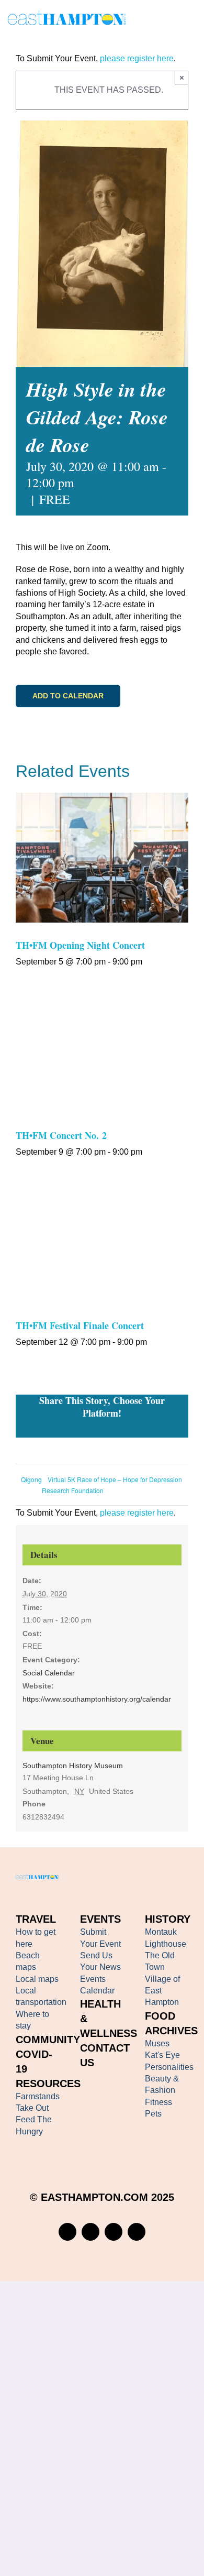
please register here (136, 58)
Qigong (31, 1479)
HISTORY (168, 1919)
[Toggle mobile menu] (192, 20)
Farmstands (38, 2096)
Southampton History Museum (73, 1766)
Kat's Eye (162, 2055)
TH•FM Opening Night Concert (80, 945)
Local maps (37, 1979)
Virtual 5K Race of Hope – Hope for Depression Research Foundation (112, 1485)
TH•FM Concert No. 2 (61, 1135)
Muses (157, 2043)
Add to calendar (68, 696)
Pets (153, 2114)
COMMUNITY (48, 2040)
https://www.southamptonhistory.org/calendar (97, 1699)
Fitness (158, 2102)
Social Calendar (49, 1673)
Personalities (169, 2067)
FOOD (160, 2016)
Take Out (32, 2108)
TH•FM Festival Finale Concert (80, 1325)
